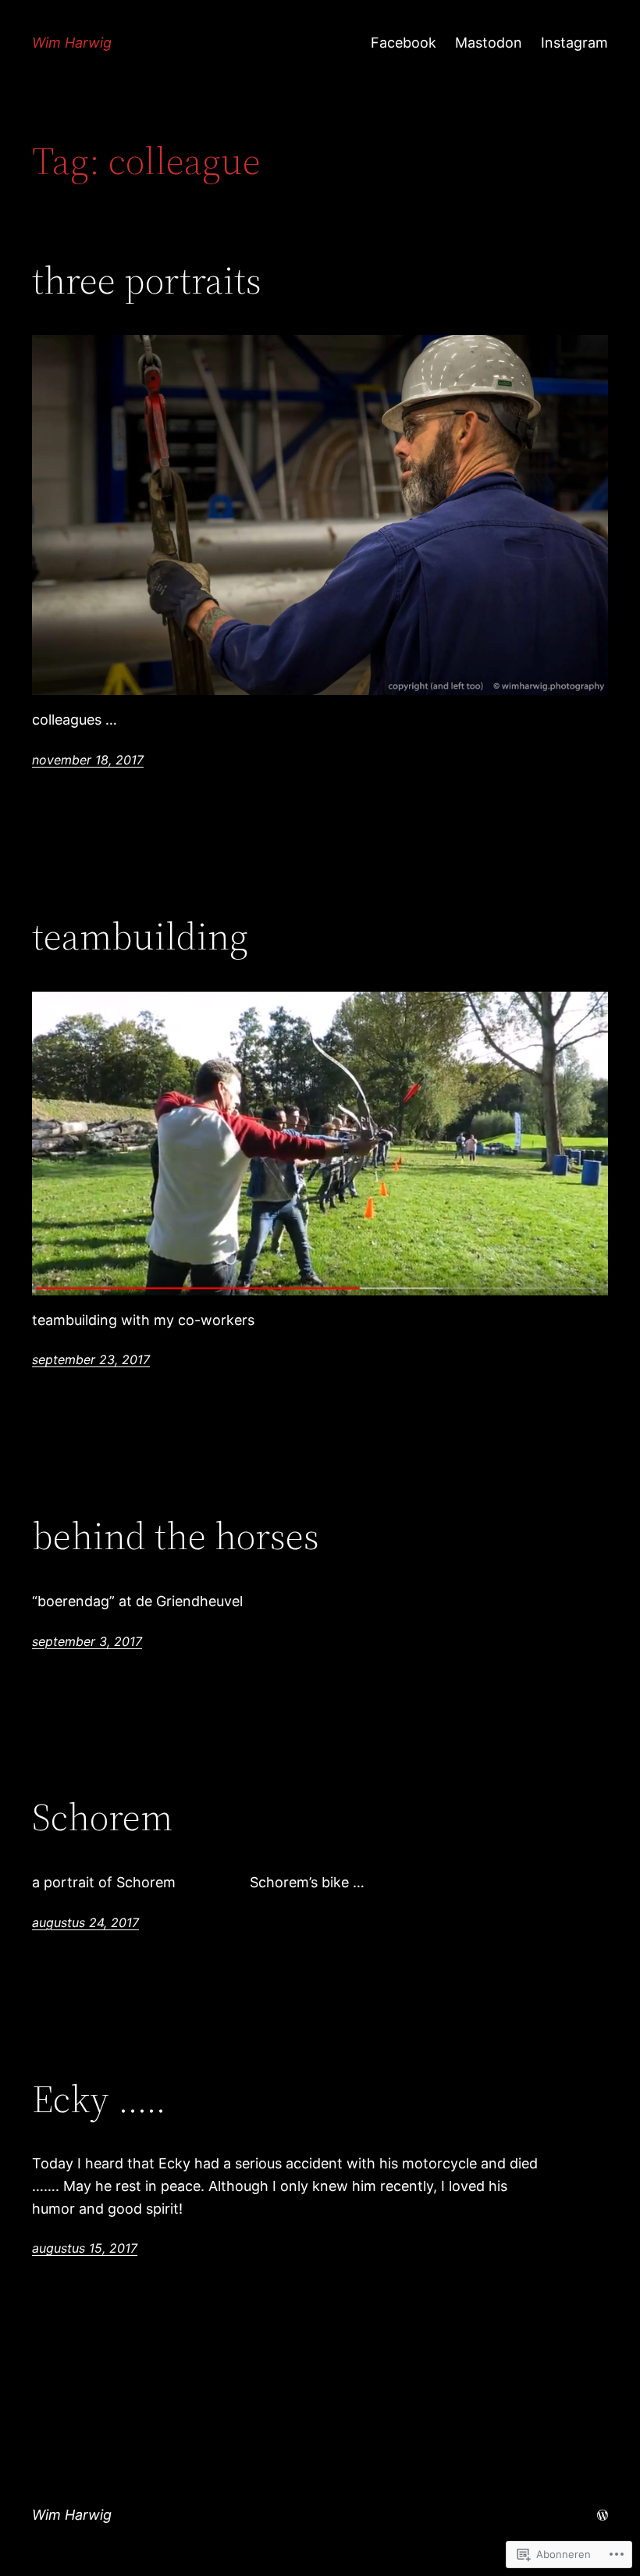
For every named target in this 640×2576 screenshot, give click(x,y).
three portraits (147, 281)
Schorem (102, 1817)
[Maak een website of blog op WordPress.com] (603, 2515)
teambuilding (140, 937)
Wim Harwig (72, 43)
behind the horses (176, 1536)
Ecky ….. (99, 2099)
